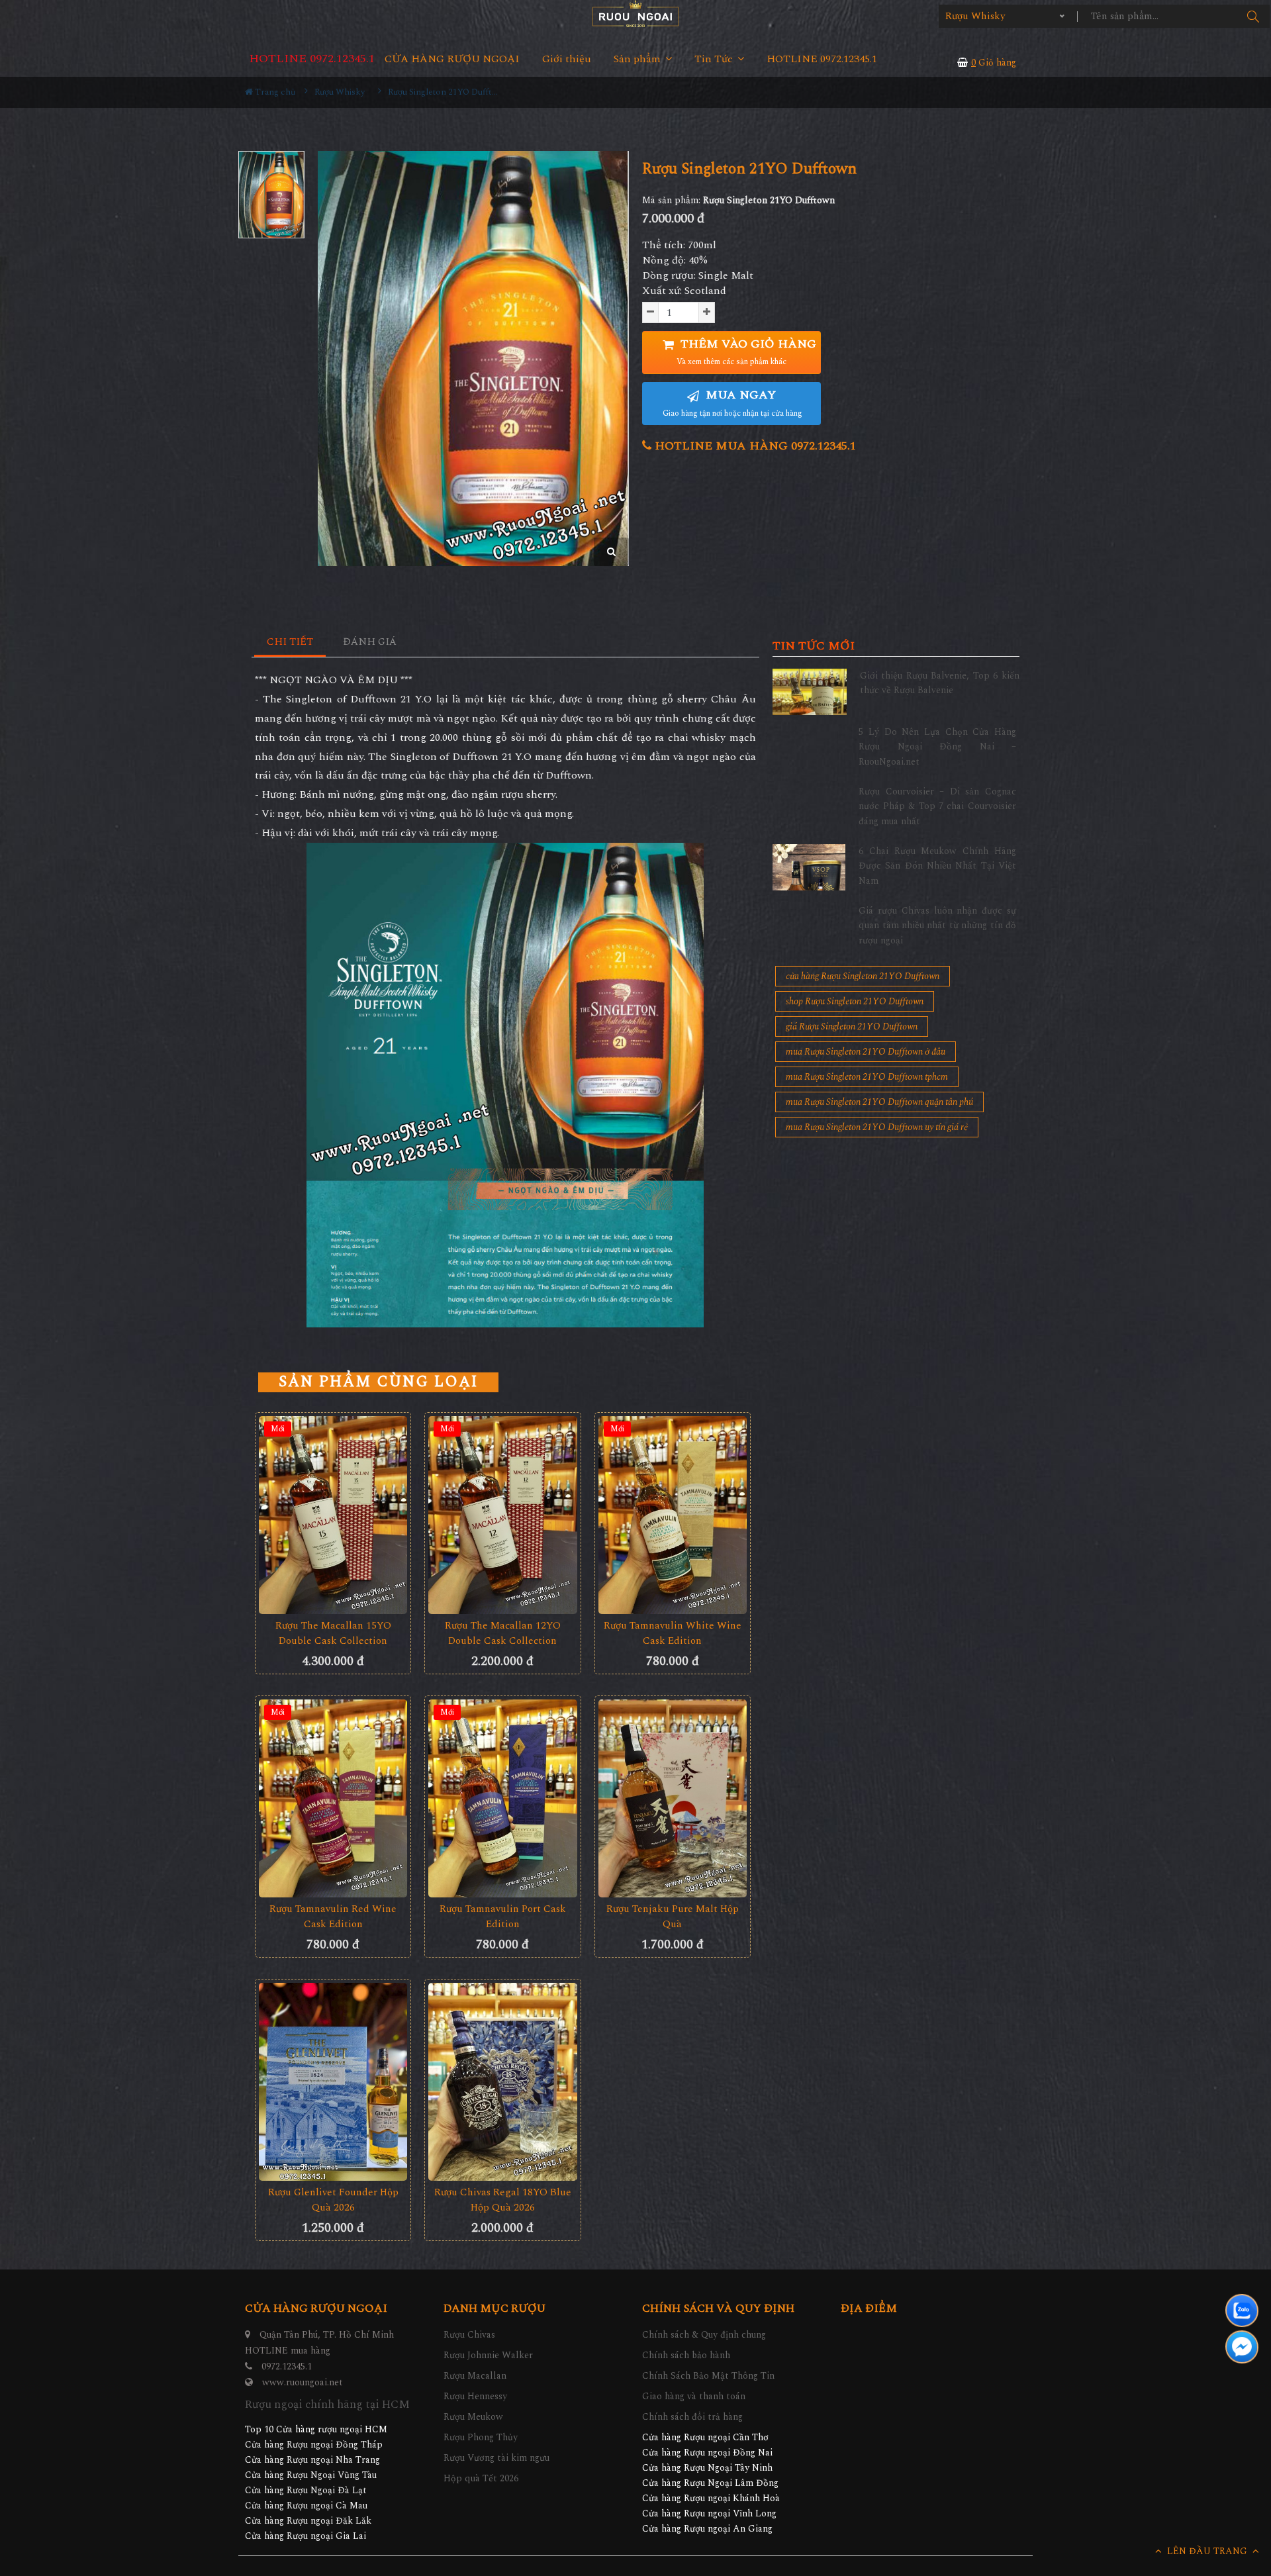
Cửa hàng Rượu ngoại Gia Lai (306, 2536)
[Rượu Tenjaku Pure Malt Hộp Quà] (673, 1798)
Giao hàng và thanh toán (694, 2396)
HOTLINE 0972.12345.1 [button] (822, 59)
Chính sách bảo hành (686, 2355)
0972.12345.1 (287, 2366)
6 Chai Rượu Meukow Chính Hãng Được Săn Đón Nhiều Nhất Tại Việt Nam (937, 866)
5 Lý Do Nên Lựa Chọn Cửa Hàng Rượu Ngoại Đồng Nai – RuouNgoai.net (937, 747)
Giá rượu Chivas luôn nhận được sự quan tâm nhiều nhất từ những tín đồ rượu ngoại (937, 926)
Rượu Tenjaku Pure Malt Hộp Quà (673, 1917)
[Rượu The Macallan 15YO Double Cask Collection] (333, 1515)
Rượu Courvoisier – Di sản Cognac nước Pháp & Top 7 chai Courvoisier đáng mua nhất (937, 806)
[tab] (290, 643)
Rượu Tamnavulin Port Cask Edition (503, 1917)
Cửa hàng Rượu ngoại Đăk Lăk (308, 2521)
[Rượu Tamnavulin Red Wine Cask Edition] (333, 1798)
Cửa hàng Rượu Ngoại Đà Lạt (306, 2490)
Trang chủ (274, 92)
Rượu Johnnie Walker (488, 2355)
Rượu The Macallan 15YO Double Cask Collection (333, 1633)
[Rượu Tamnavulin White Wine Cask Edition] (673, 1515)
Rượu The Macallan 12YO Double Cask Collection (503, 1633)
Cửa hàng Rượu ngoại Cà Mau (306, 2505)
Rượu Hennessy (475, 2396)
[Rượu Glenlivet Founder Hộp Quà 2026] (333, 2082)
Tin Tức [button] (715, 59)
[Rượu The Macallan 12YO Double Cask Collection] (502, 1515)
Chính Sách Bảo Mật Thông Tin (708, 2376)
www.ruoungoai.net (303, 2382)
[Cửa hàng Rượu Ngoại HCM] (635, 14)
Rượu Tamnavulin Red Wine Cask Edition (333, 1917)
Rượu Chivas (469, 2335)
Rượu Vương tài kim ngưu (496, 2458)
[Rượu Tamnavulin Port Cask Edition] (502, 1798)
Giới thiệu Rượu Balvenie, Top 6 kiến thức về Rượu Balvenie (940, 683)
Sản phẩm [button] (638, 59)
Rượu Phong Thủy (481, 2437)
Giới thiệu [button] (567, 59)
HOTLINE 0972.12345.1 (312, 59)
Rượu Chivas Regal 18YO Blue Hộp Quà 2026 (503, 2200)
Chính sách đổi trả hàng (692, 2417)
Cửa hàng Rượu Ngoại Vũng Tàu (311, 2475)
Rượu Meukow (473, 2417)
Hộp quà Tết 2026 (481, 2478)
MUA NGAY (732, 403)
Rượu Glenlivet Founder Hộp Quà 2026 (333, 2200)
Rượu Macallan (475, 2376)
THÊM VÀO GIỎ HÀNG (746, 352)
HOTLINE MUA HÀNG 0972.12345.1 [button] (754, 446)
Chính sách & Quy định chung (704, 2335)
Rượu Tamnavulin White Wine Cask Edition (673, 1633)
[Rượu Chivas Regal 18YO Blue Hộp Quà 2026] (502, 2082)
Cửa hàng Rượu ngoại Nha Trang (312, 2460)
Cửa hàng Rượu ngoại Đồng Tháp (314, 2445)
